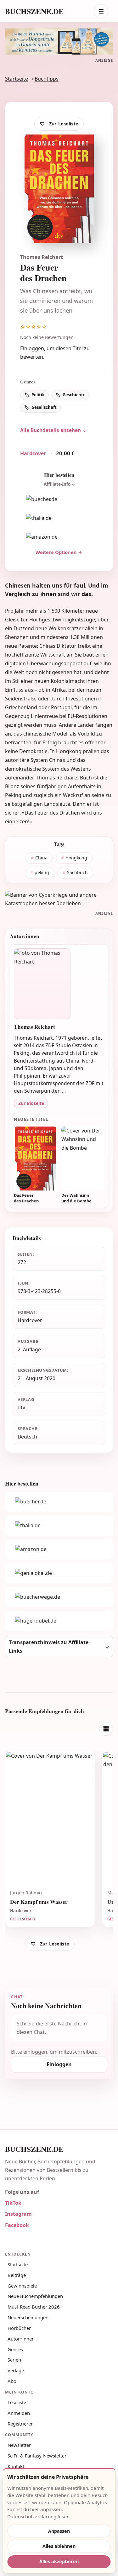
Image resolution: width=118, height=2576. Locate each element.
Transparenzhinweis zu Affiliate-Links (49, 1647)
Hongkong (76, 858)
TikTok (13, 2203)
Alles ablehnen (59, 2546)
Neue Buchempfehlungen (35, 2296)
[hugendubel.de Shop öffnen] (59, 1621)
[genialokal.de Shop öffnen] (59, 1573)
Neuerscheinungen (28, 2317)
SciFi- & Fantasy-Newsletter (37, 2456)
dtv (21, 1407)
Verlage (16, 2370)
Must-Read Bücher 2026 (34, 2307)
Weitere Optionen (56, 552)
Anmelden (19, 2413)
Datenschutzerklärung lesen (38, 2516)
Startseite (17, 79)
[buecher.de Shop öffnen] (59, 499)
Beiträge (17, 2275)
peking (42, 872)
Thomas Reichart (42, 257)
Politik (38, 395)
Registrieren (21, 2424)
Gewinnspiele (22, 2286)
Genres (15, 2349)
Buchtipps (47, 79)
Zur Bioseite (31, 1103)
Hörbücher (19, 2328)
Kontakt (16, 2466)
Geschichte (74, 395)
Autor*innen (21, 2339)
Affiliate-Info (57, 484)
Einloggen (32, 348)
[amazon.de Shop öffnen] (59, 537)
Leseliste (17, 2402)
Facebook (17, 2225)
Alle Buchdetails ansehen (51, 430)
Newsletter (19, 2445)
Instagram (18, 2214)
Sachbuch (77, 872)
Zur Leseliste (64, 124)
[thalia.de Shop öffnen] (59, 518)
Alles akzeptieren (59, 2561)
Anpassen (59, 2531)
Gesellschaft (44, 407)
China (41, 858)
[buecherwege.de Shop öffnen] (59, 1597)
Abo (12, 2381)
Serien (14, 2360)
